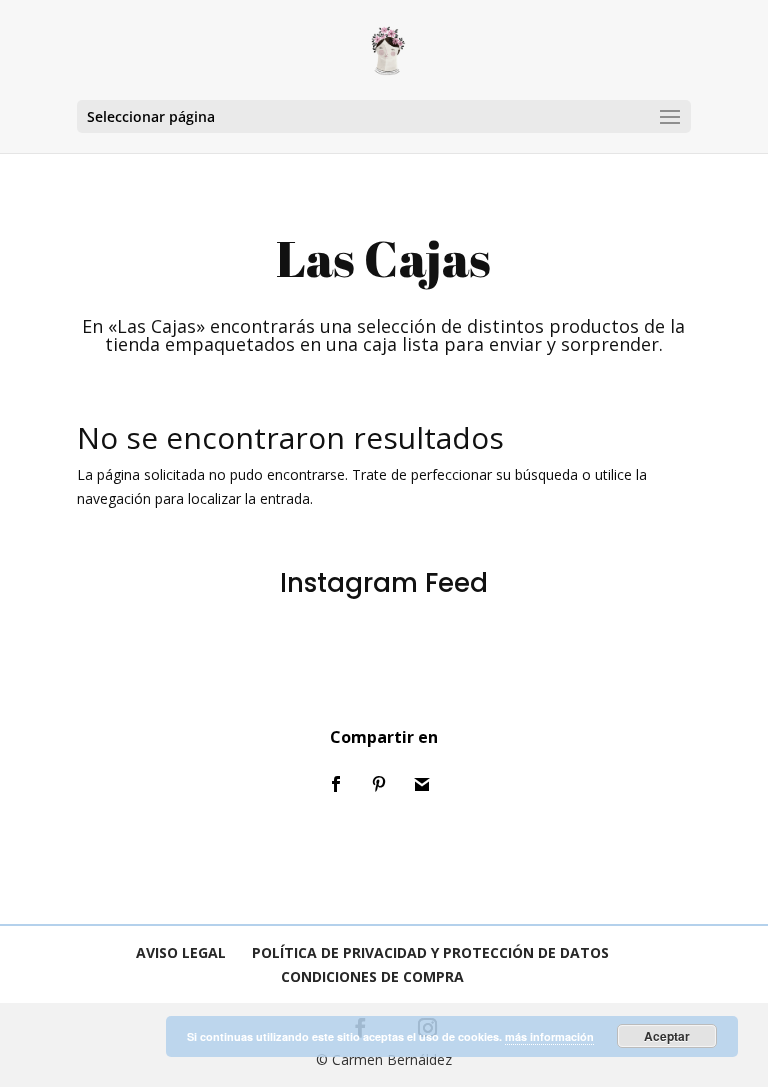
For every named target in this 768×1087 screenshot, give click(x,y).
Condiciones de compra (372, 976)
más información (549, 1036)
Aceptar (667, 1036)
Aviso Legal (181, 952)
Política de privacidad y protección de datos (430, 952)
